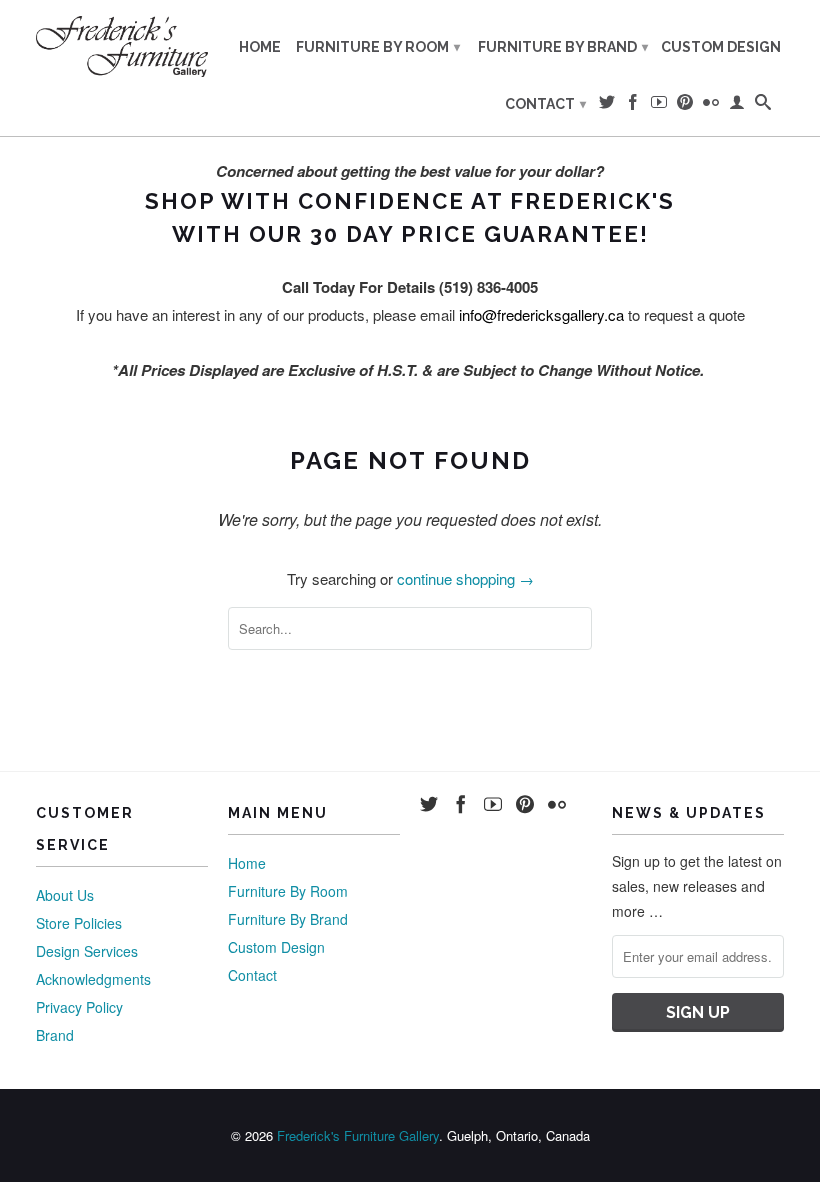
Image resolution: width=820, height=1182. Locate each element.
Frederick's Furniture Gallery (358, 1135)
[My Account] (737, 106)
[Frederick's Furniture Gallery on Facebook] (633, 106)
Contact (545, 104)
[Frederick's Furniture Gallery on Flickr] (711, 106)
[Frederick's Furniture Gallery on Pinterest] (685, 106)
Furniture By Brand (563, 47)
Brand (55, 1035)
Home (260, 47)
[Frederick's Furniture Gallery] (122, 46)
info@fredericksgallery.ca (541, 314)
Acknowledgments (93, 979)
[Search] (763, 106)
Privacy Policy (79, 1007)
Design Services (87, 951)
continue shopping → (465, 578)
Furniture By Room (378, 47)
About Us (65, 895)
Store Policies (79, 923)
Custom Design (721, 47)
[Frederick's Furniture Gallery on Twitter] (607, 106)
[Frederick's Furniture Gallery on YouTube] (659, 106)
